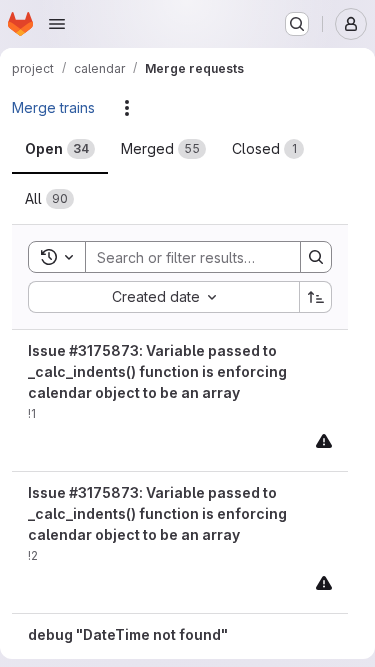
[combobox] (163, 297)
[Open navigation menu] (57, 24)
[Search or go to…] (297, 24)
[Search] (316, 257)
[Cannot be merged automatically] (324, 440)
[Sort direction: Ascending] (316, 297)
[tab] (60, 149)
